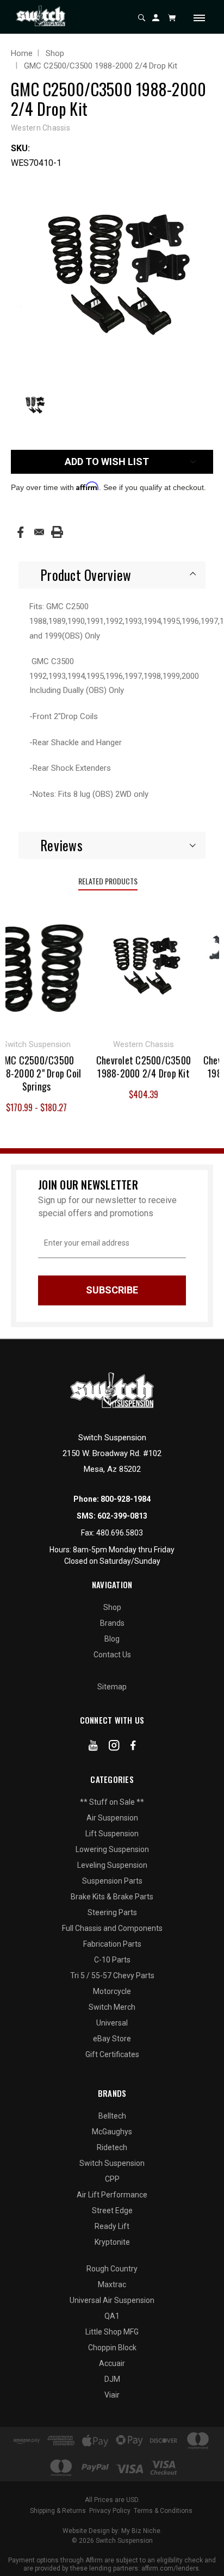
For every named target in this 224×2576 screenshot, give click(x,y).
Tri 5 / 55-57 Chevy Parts (112, 1976)
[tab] (112, 575)
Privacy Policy (110, 2511)
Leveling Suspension (112, 1865)
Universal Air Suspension (112, 2300)
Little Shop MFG (112, 2332)
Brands (112, 1623)
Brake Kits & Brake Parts (112, 1897)
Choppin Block (112, 2348)
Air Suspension (112, 1818)
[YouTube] (93, 1748)
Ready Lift (112, 2226)
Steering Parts (112, 1912)
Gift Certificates (112, 2054)
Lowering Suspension (112, 1849)
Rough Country (112, 2269)
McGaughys (112, 2132)
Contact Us (112, 1655)
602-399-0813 (122, 1516)
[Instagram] (114, 1748)
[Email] (39, 532)
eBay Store (112, 2039)
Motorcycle (112, 1991)
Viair (112, 2395)
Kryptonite (112, 2242)
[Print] (57, 532)
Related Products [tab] (108, 881)
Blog (112, 1639)
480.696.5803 (120, 1533)
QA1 (112, 2316)
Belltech (112, 2116)
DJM (112, 2379)
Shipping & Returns (58, 2511)
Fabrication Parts (112, 1944)
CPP (112, 2179)
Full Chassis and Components (112, 1928)
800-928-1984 (126, 1499)
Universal (112, 2023)
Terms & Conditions (163, 2511)
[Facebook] (20, 532)
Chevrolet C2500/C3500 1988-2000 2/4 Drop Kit (138, 1067)
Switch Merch (112, 2007)
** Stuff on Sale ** (112, 1802)
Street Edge (112, 2210)
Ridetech (112, 2147)
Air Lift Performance (112, 2195)
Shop (112, 1607)
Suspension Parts (112, 1881)
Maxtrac (112, 2284)
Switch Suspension (112, 2163)
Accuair (112, 2363)
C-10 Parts (112, 1960)
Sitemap (112, 1687)
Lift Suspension (112, 1834)
